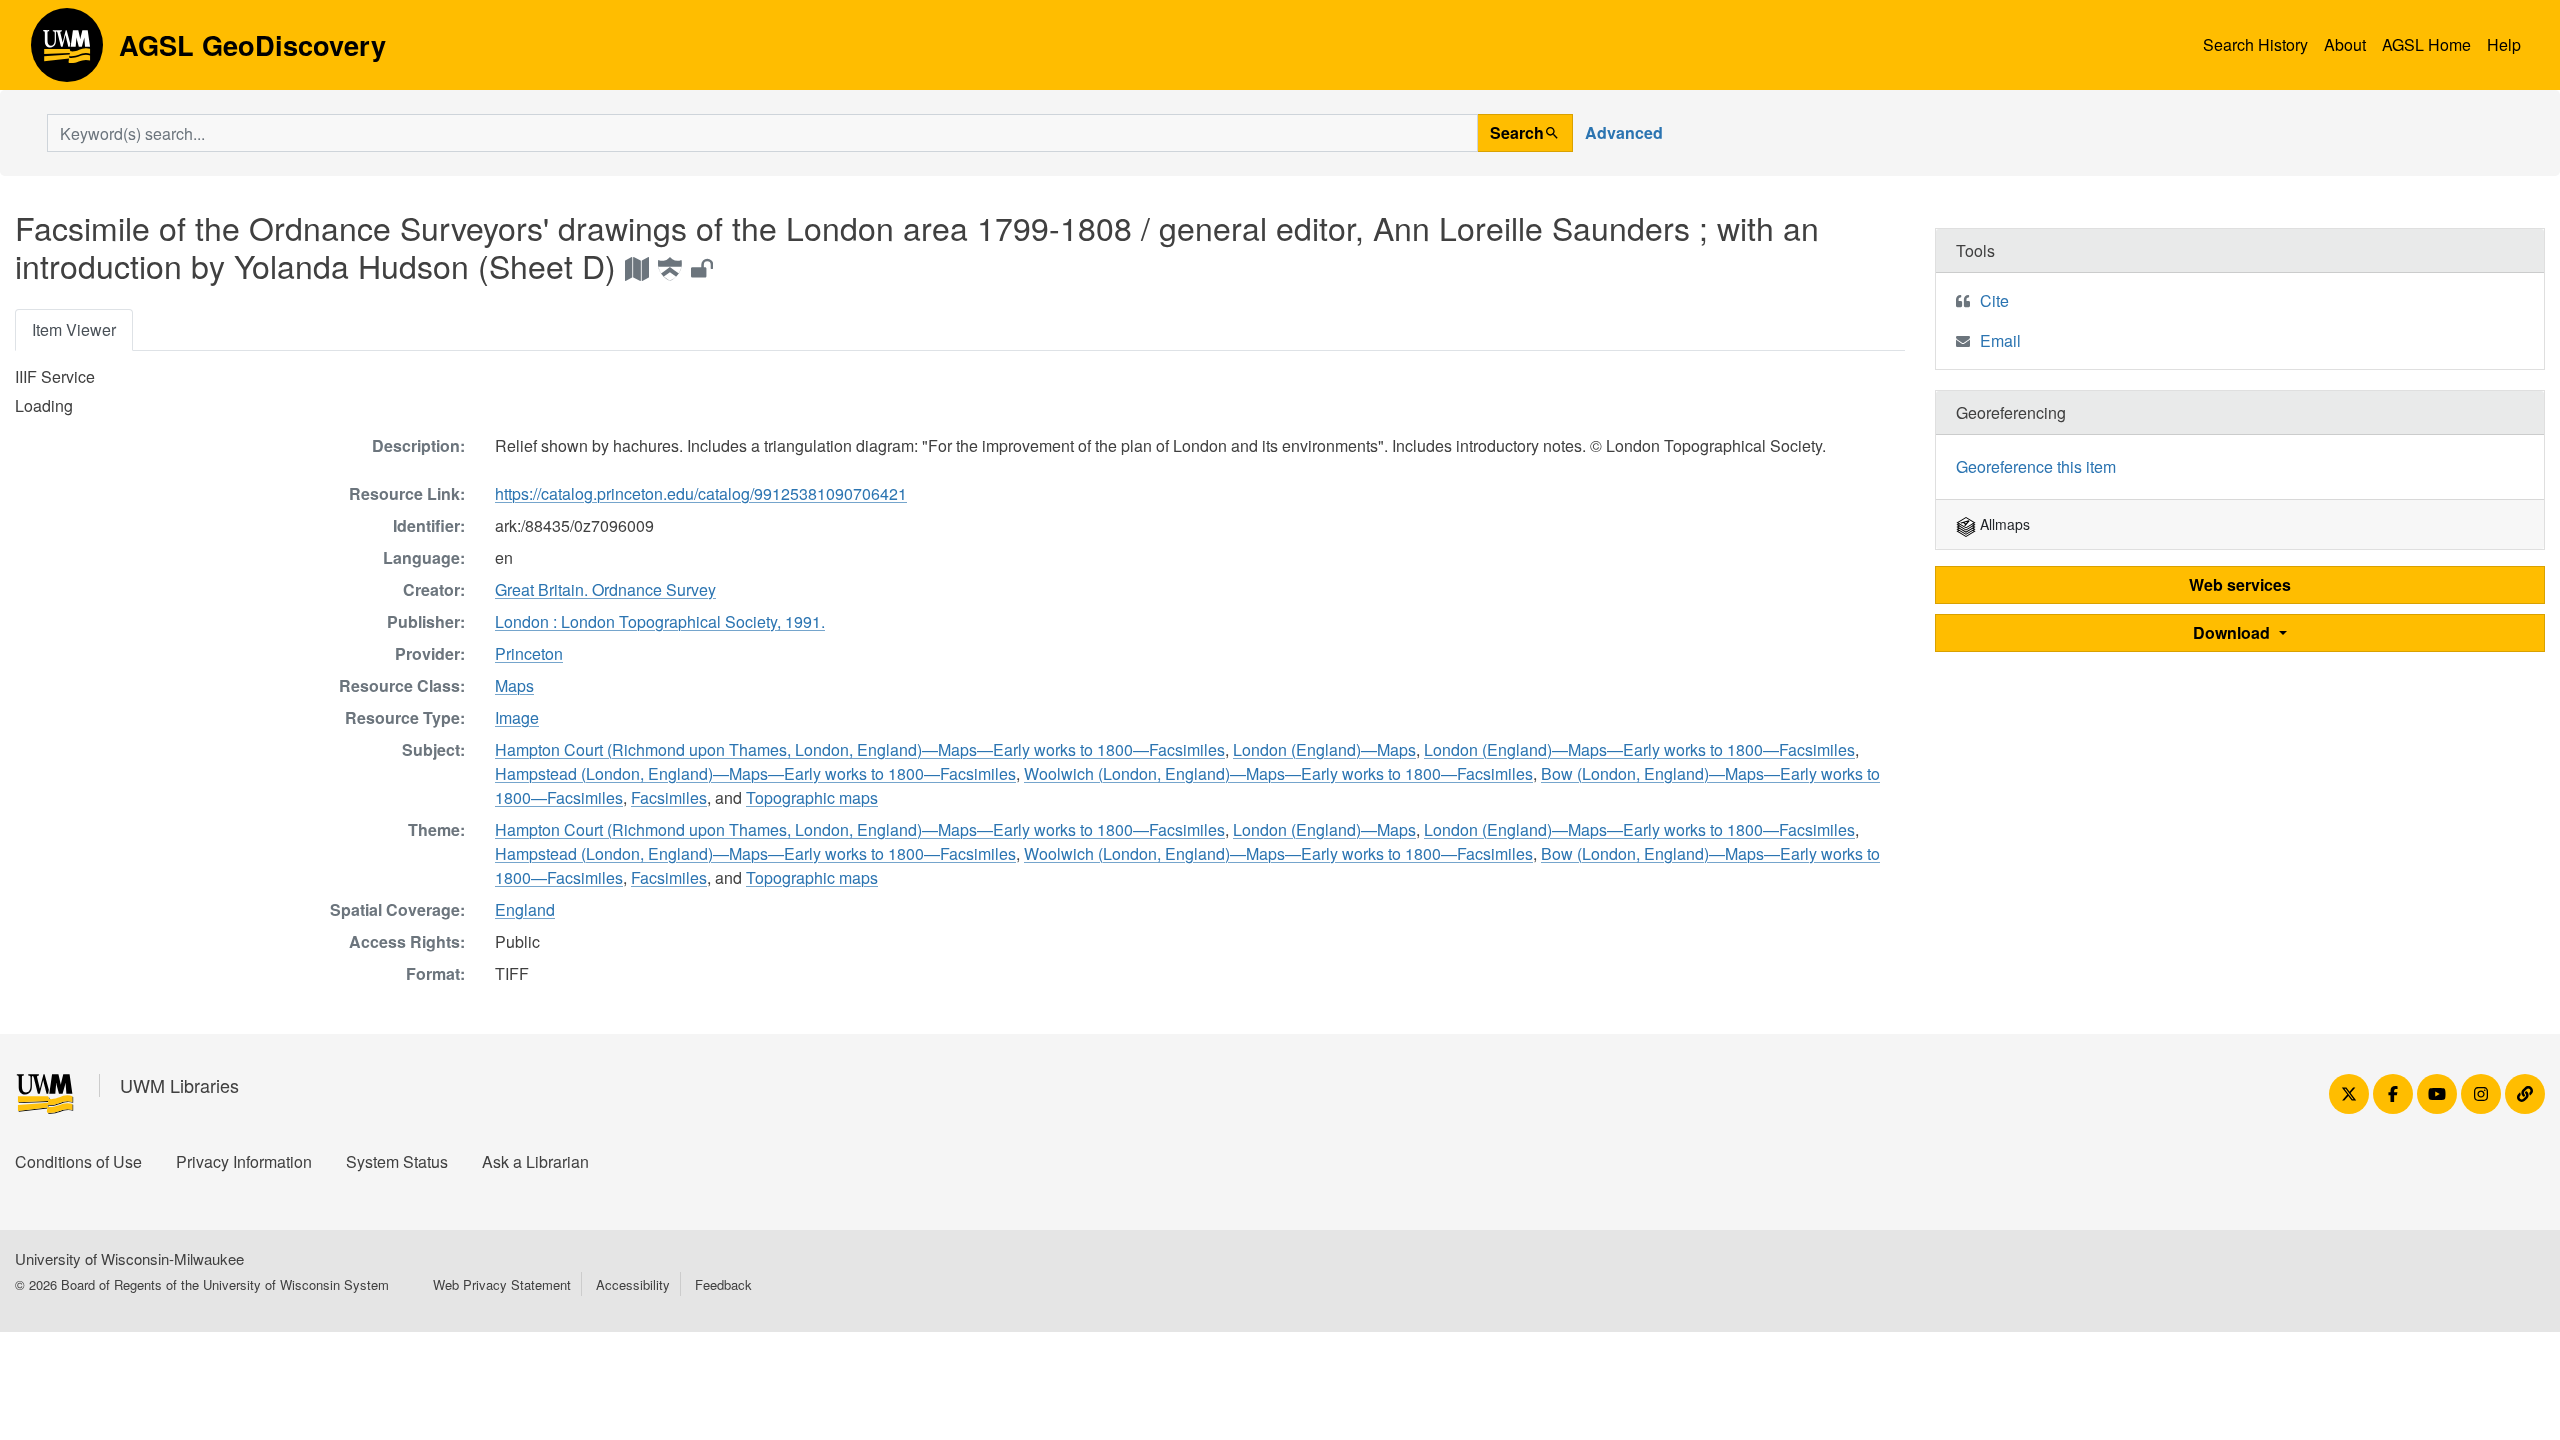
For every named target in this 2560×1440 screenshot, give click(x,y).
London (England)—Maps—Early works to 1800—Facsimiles (1639, 749)
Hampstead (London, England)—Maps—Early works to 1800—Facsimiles (755, 773)
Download (2233, 632)
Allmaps (2003, 524)
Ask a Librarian (535, 1161)
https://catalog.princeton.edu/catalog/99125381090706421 (701, 493)
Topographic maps (812, 797)
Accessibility (633, 1284)
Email (2000, 340)
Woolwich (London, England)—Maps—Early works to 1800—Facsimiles (1278, 773)
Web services (2240, 584)
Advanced (1624, 132)
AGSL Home (2426, 44)
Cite (1994, 300)
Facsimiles (669, 797)
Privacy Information (244, 1161)
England (525, 909)
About (2345, 44)
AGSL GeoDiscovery (67, 52)
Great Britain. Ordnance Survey (605, 589)
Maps (514, 685)
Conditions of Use (78, 1161)
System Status (397, 1161)
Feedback (723, 1284)
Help (2504, 44)
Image (517, 717)
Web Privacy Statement (502, 1284)
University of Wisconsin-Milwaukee (129, 1258)
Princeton (529, 653)
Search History (2255, 44)
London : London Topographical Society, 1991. (660, 621)
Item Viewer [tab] (74, 329)
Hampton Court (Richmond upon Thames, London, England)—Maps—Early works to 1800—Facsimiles (860, 749)
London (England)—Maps (1324, 749)
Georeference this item (2036, 466)
